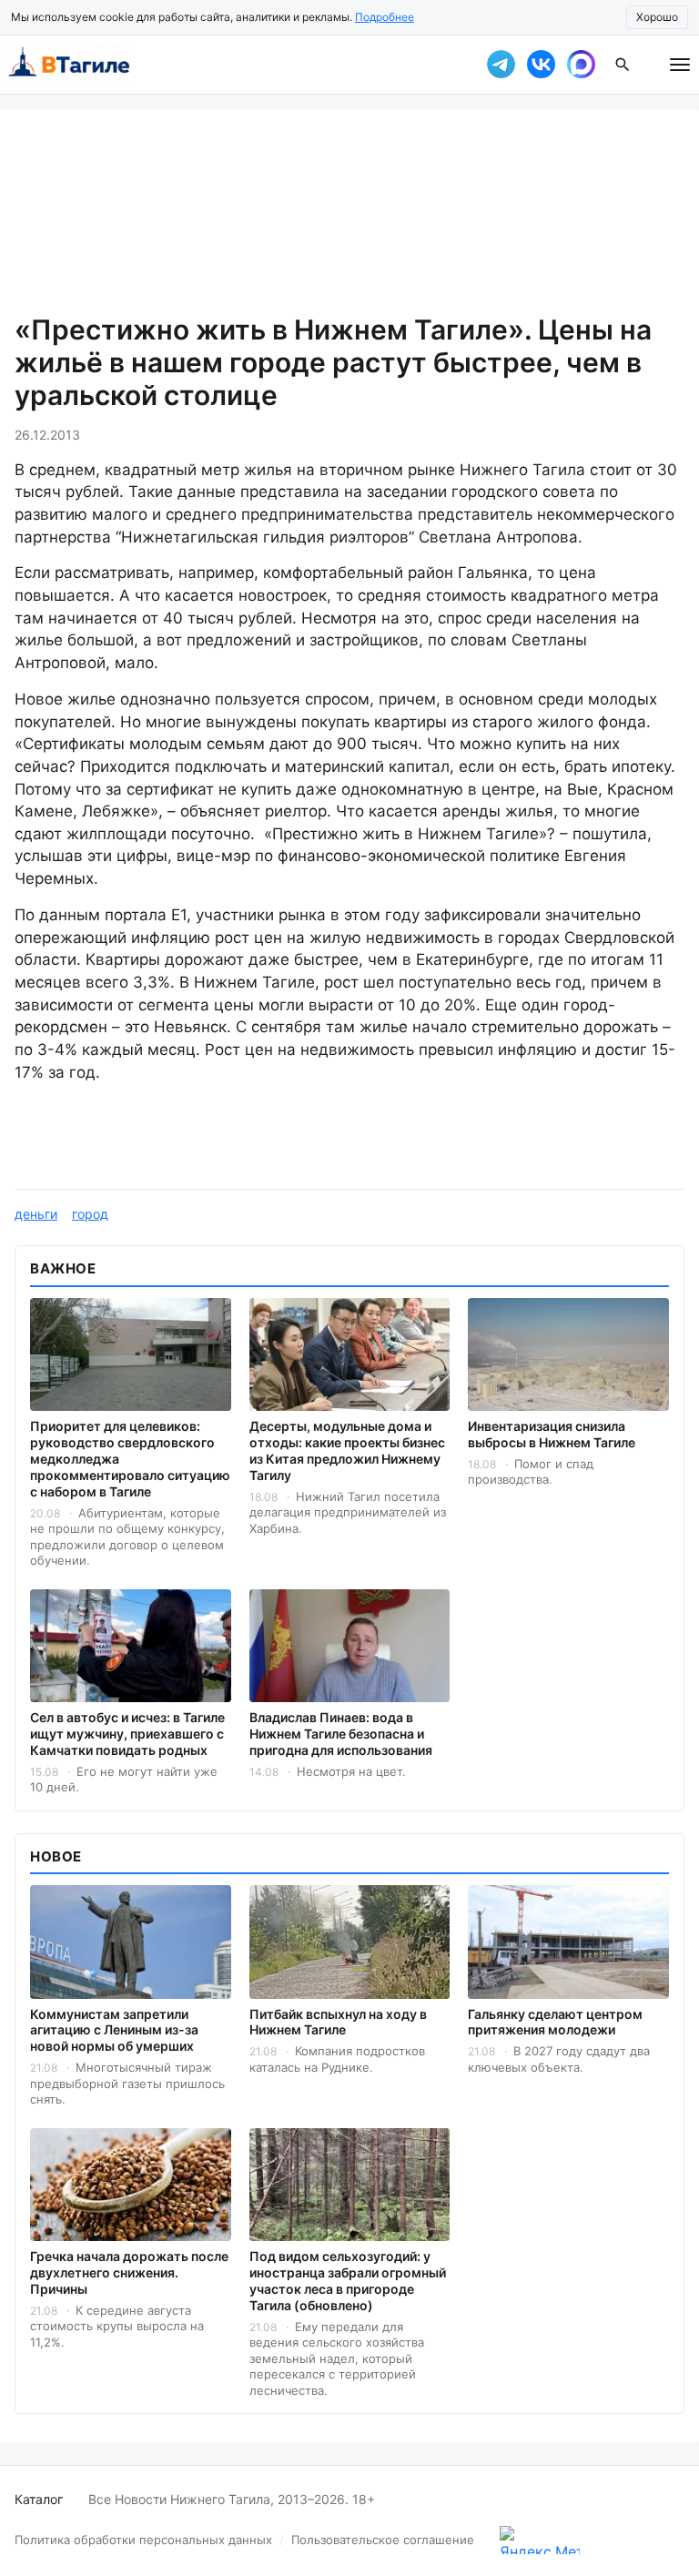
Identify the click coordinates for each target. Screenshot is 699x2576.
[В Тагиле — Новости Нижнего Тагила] (231, 65)
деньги (36, 1214)
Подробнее (385, 17)
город (90, 1214)
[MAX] (581, 65)
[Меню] (680, 65)
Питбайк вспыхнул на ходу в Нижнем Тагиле (338, 2022)
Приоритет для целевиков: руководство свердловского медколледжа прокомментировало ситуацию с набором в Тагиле (130, 1459)
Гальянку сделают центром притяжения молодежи (555, 2022)
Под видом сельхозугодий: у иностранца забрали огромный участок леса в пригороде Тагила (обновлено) (348, 2281)
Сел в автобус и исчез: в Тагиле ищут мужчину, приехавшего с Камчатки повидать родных (127, 1734)
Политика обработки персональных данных (143, 2540)
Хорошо (657, 17)
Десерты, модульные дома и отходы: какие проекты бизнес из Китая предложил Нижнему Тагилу (347, 1450)
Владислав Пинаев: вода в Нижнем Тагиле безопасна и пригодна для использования (341, 1734)
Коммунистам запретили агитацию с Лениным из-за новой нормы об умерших (114, 2030)
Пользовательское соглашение (383, 2540)
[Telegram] (501, 65)
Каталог (39, 2499)
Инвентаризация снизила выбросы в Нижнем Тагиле (552, 1434)
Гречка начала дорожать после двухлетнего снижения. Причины (129, 2272)
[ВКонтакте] (541, 65)
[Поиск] (623, 65)
